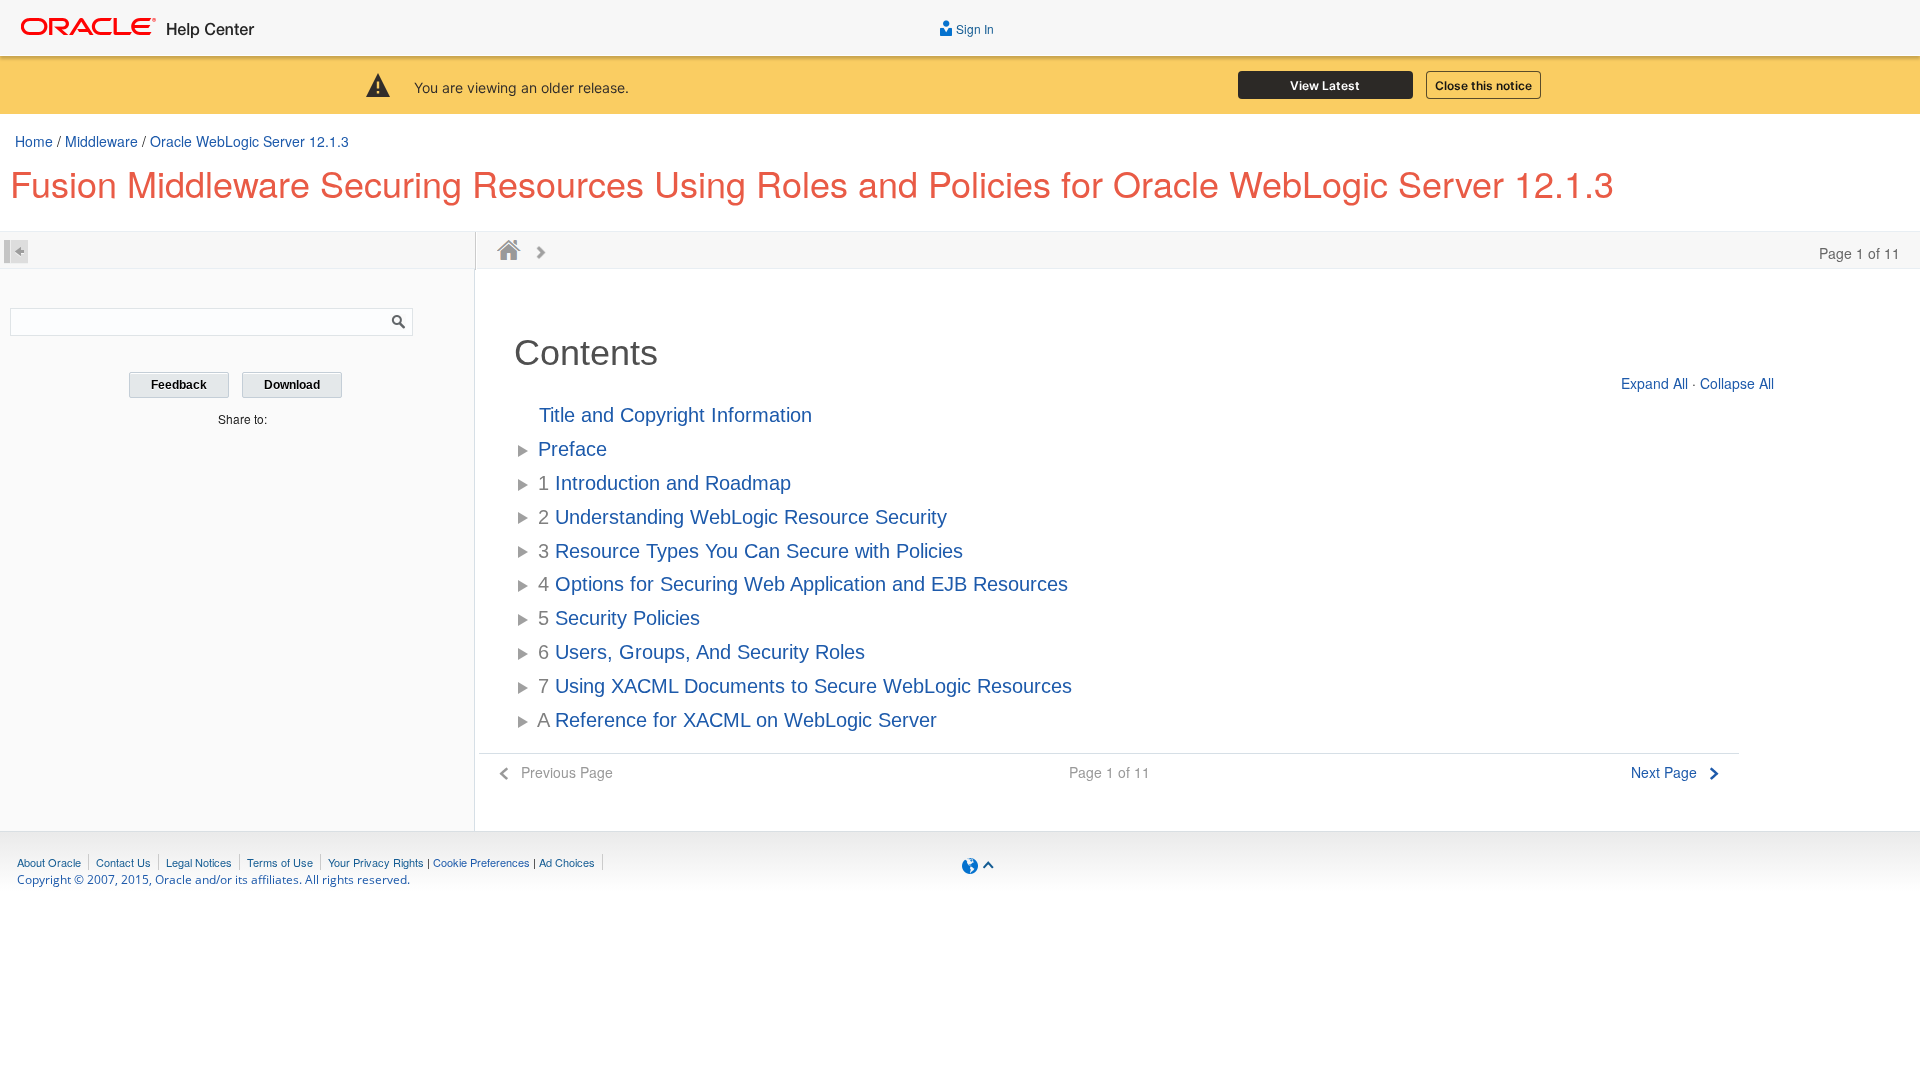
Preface (572, 449)
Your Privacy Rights (376, 862)
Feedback (179, 385)
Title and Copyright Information (675, 415)
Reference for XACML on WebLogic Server (737, 720)
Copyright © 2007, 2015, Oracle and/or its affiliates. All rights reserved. (213, 879)
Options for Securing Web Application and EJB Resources (803, 584)
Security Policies (619, 618)
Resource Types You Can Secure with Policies (750, 551)
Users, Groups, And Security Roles (701, 652)
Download (292, 385)
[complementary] (481, 862)
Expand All (1654, 383)
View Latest (1325, 85)
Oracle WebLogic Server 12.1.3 (249, 141)
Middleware (101, 141)
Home (34, 141)
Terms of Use (280, 862)
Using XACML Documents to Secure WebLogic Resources (805, 686)
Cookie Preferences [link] (481, 862)
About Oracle (49, 862)
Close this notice (1483, 85)
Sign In (973, 28)
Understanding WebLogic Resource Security (742, 517)
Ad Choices (567, 862)
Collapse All (1737, 383)
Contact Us (123, 862)
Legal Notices (199, 862)
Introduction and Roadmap (664, 483)
